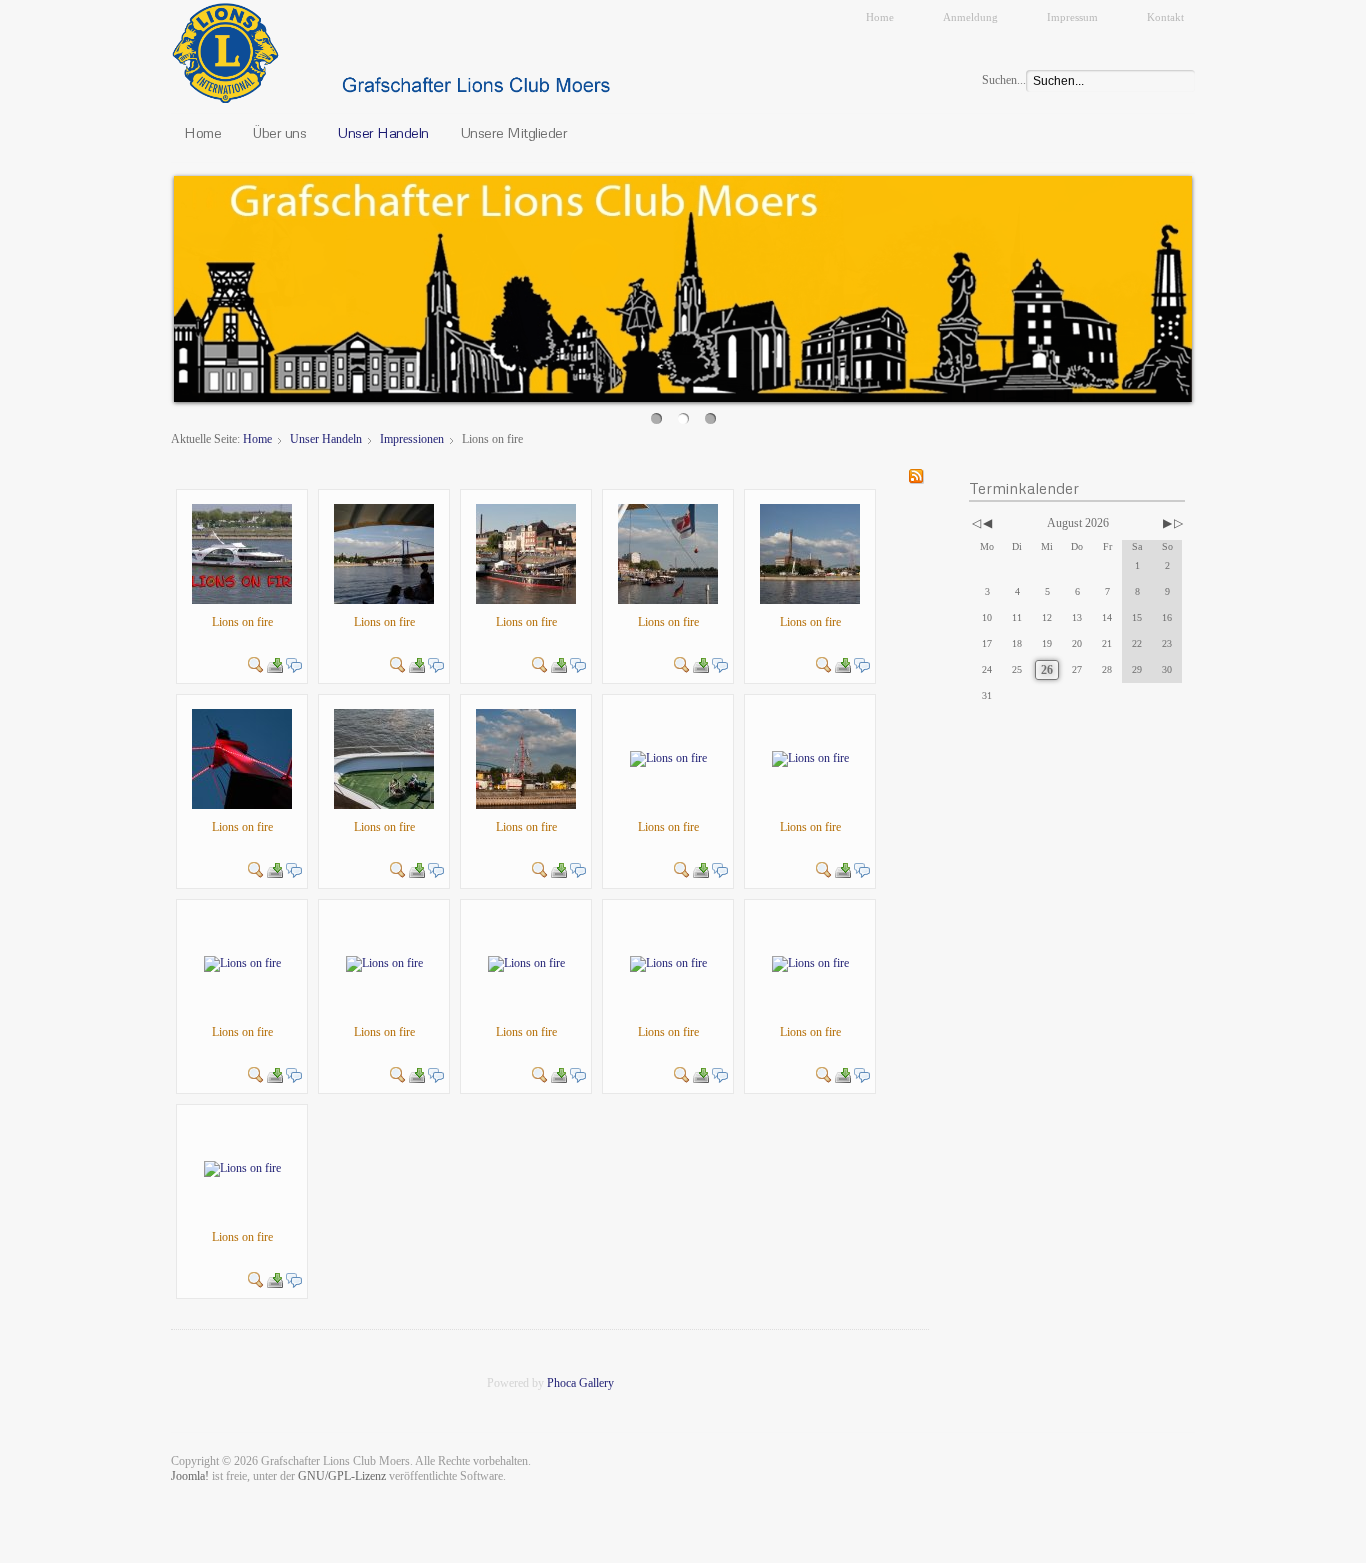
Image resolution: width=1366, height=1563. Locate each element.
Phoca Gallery (580, 1383)
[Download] (275, 663)
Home (880, 17)
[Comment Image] (294, 663)
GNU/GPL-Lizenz (342, 1476)
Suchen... (1004, 80)
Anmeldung (970, 17)
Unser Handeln (383, 132)
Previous (153, 284)
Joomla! (190, 1476)
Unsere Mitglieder (514, 132)
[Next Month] (1167, 524)
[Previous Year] (975, 524)
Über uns (279, 132)
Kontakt (1165, 17)
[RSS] (916, 475)
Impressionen (412, 439)
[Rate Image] (242, 643)
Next (1213, 284)
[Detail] (256, 663)
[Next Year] (1177, 524)
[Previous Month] (987, 524)
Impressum (1072, 17)
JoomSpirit (683, 1544)
